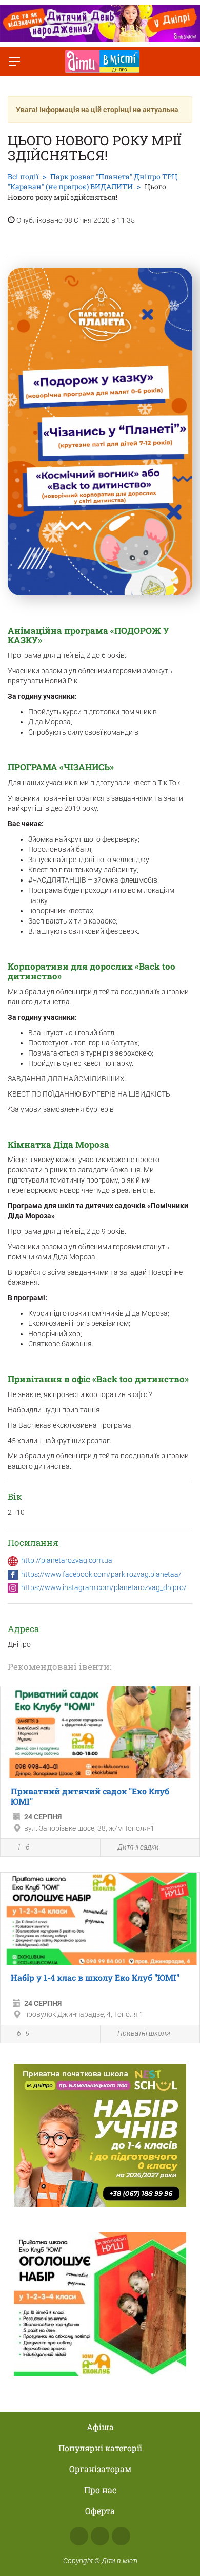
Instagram (100, 2536)
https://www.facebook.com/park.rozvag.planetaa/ (101, 1574)
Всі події (23, 176)
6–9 (23, 2033)
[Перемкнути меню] (14, 61)
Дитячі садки (138, 1847)
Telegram (121, 2536)
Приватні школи (144, 2033)
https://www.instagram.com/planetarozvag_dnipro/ (104, 1587)
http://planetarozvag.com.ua (67, 1560)
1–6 (23, 1847)
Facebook (79, 2536)
